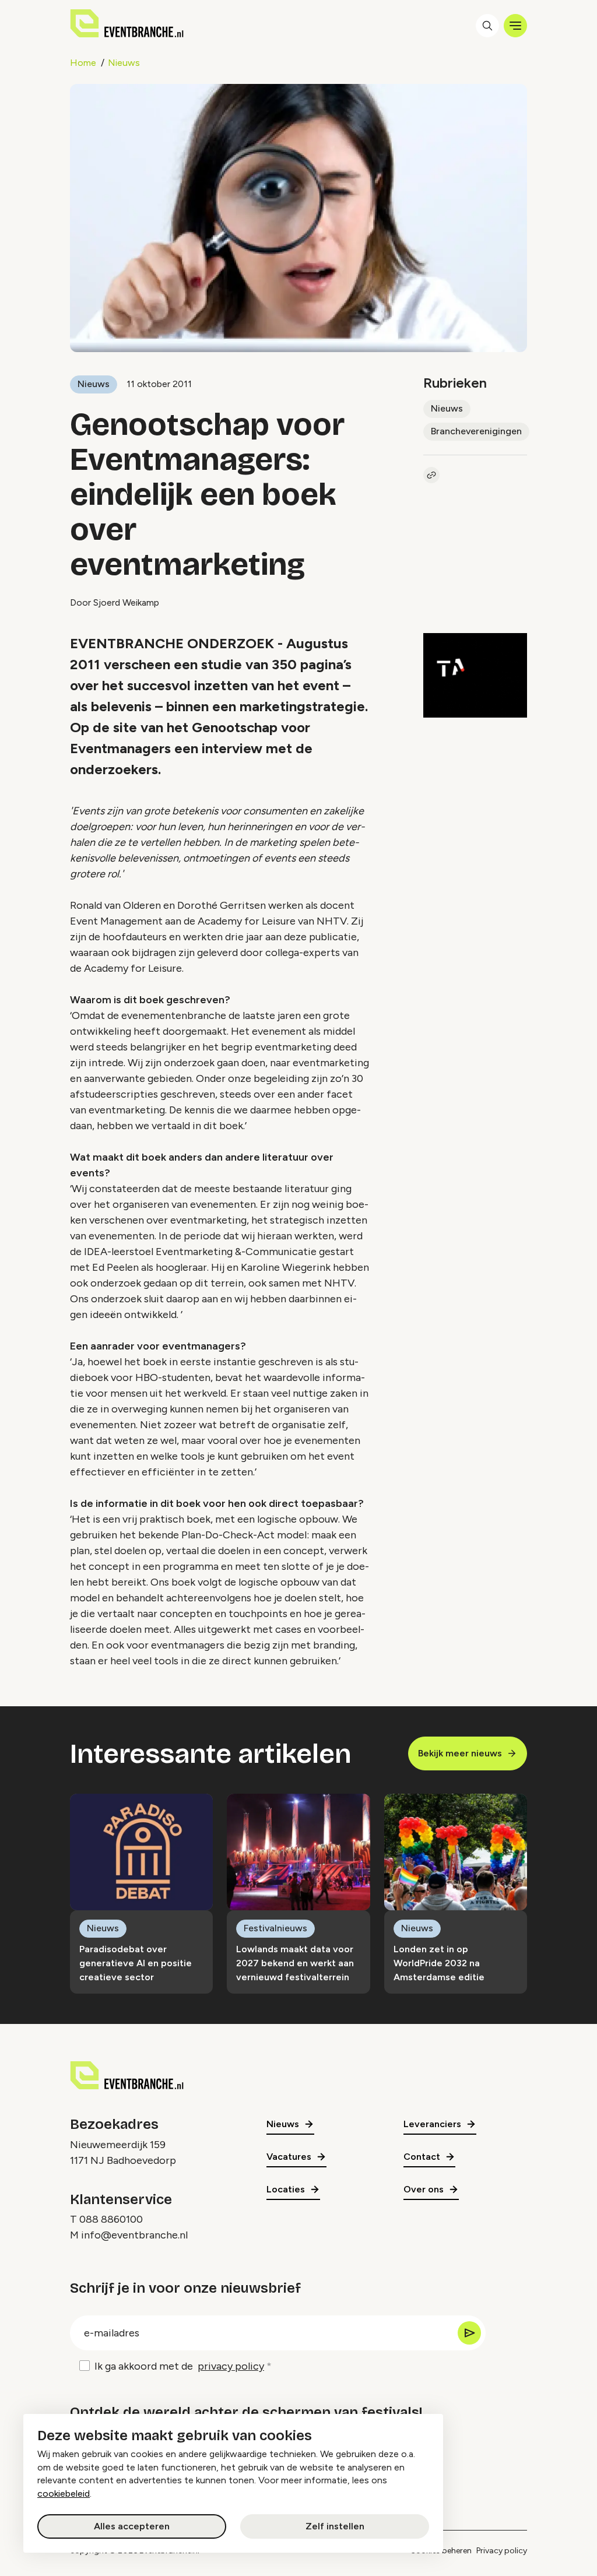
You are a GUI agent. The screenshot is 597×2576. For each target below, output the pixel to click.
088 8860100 (111, 2219)
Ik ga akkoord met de (179, 2366)
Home (83, 63)
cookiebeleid (64, 2494)
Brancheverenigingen (476, 431)
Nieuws (124, 63)
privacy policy (231, 2366)
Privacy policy (502, 2551)
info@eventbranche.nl (134, 2235)
